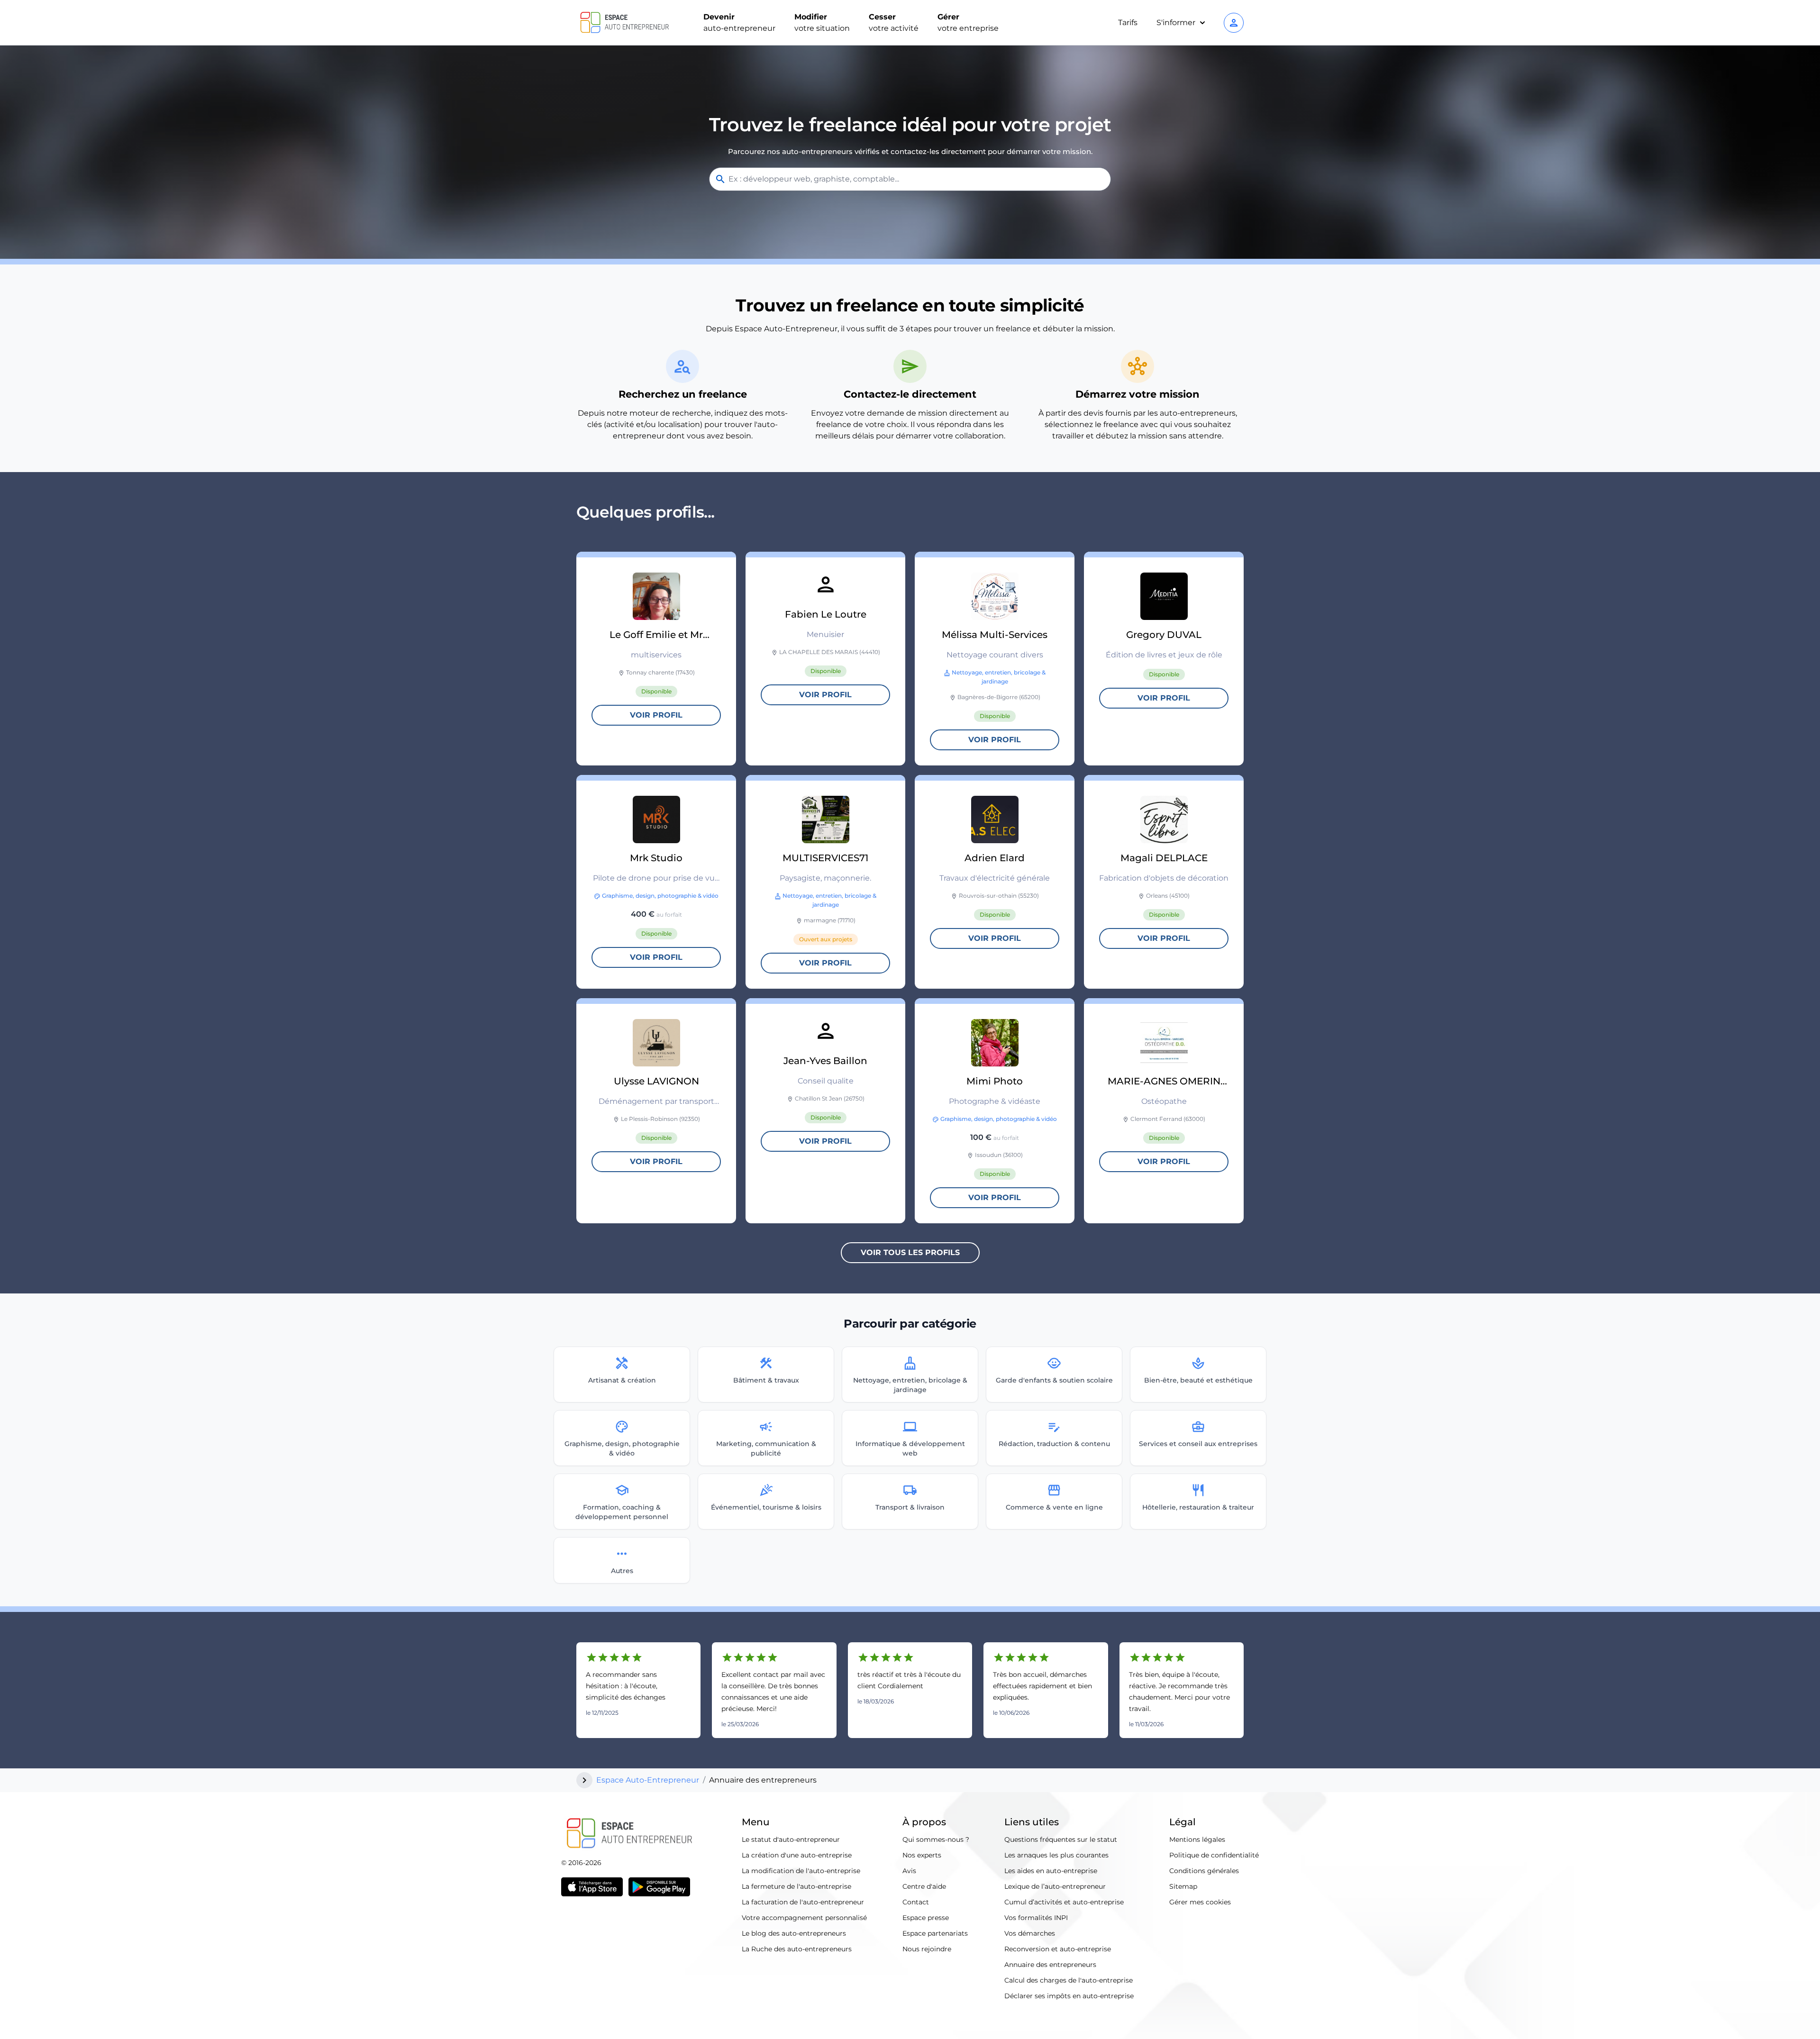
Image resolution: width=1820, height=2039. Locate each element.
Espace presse (926, 1918)
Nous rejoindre (927, 1949)
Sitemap (1183, 1886)
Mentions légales (1197, 1839)
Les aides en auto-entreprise (1051, 1871)
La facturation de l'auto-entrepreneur (803, 1902)
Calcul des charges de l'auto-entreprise (1069, 1980)
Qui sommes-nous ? (936, 1839)
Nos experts (922, 1855)
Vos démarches (1030, 1933)
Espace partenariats (935, 1933)
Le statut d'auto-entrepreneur (791, 1839)
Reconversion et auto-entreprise (1058, 1949)
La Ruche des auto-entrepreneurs (797, 1949)
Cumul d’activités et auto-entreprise (1064, 1902)
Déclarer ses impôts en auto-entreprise (1069, 1996)
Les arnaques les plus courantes (1056, 1855)
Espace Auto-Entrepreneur (648, 1780)
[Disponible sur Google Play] (659, 1887)
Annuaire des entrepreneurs (1050, 1965)
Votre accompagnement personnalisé (804, 1918)
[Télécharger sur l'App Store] (592, 1887)
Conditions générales (1204, 1871)
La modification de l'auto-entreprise (801, 1871)
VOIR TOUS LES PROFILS (910, 1252)
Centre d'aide (924, 1886)
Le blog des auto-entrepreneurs (794, 1933)
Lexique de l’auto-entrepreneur (1055, 1886)
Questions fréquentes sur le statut (1061, 1839)
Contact (916, 1902)
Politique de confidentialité (1214, 1855)
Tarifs (1128, 23)
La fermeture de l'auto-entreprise (796, 1886)
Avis (909, 1871)
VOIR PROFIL (656, 715)
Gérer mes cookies (1200, 1902)
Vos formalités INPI (1036, 1918)
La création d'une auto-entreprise (797, 1855)
